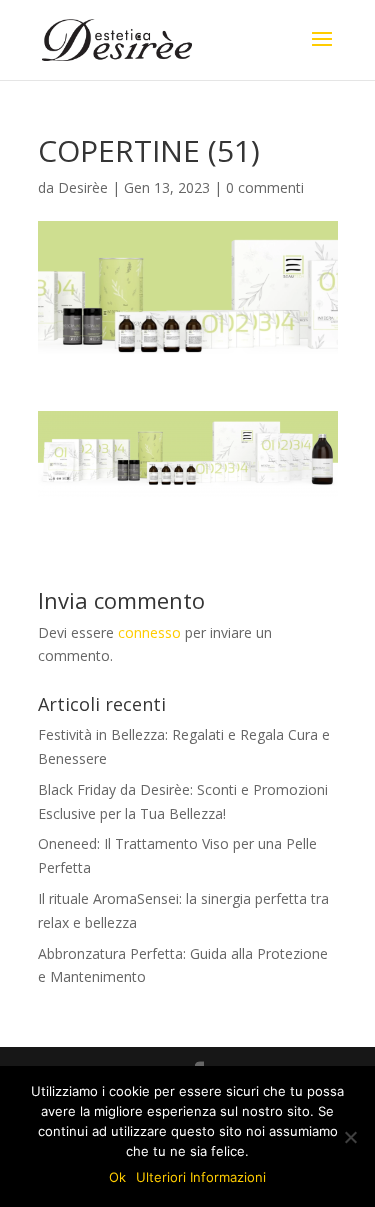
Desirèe (83, 187)
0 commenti (265, 187)
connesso (149, 632)
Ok (117, 1177)
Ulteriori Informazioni (201, 1177)
